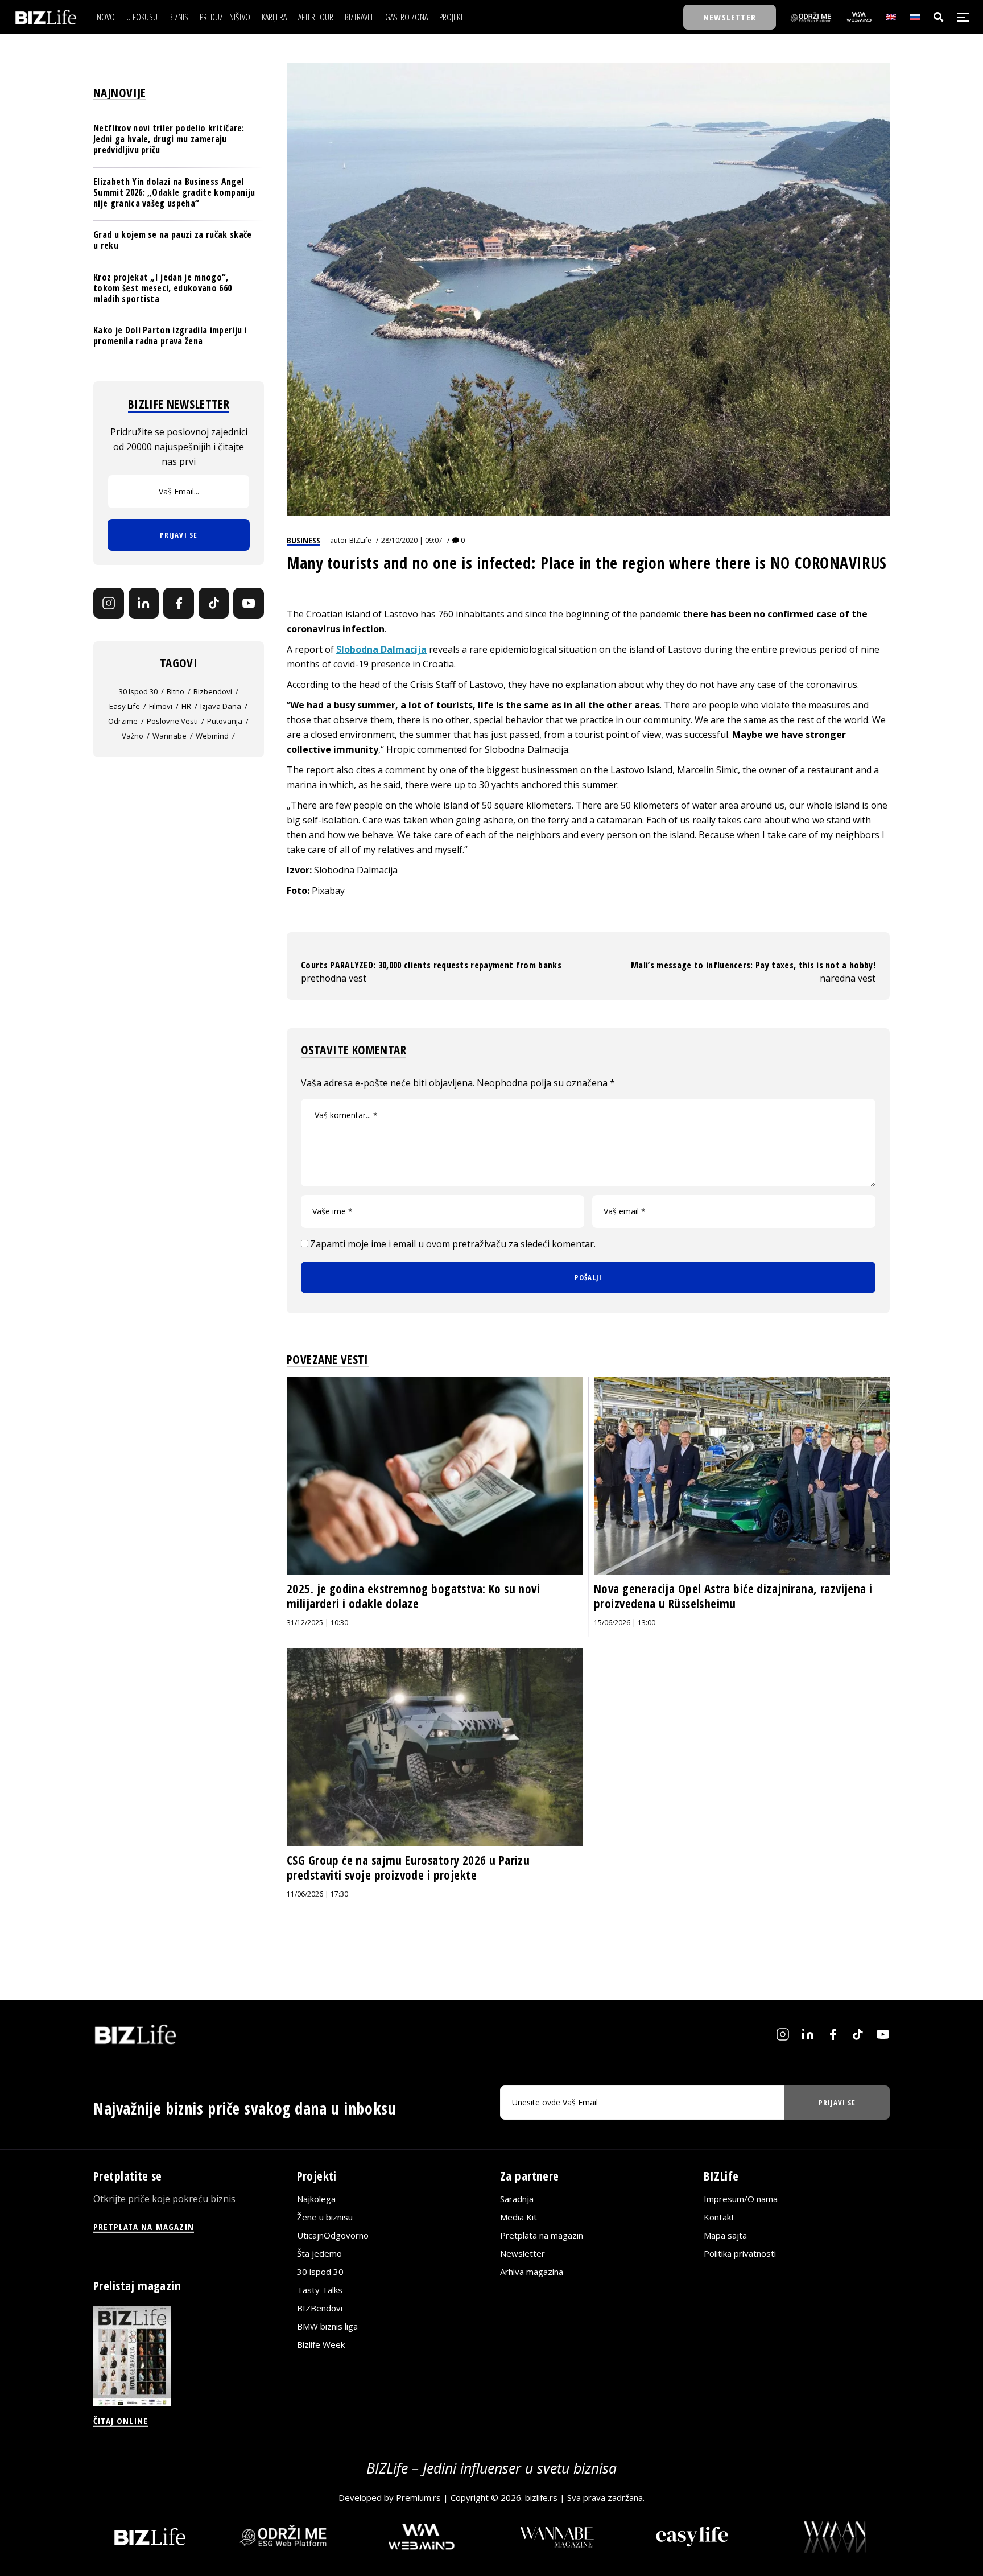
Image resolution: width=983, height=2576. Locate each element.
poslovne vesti (172, 721)
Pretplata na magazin (542, 2235)
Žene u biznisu (325, 2217)
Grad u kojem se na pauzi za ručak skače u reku (172, 240)
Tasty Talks (320, 2290)
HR (186, 706)
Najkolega (316, 2199)
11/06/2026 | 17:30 (317, 1894)
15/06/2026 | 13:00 (625, 1623)
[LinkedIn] (144, 603)
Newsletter (523, 2253)
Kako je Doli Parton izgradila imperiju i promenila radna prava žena (170, 335)
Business (303, 540)
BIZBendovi (320, 2308)
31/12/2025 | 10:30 (317, 1623)
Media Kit (519, 2217)
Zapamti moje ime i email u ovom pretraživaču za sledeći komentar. (453, 1244)
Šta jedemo (319, 2253)
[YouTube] (249, 603)
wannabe (170, 736)
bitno (175, 691)
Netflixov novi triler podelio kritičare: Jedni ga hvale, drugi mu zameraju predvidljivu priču (169, 139)
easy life (125, 706)
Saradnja (517, 2199)
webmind (212, 736)
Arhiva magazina (532, 2272)
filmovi (161, 706)
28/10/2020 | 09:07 (412, 540)
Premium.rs (418, 2497)
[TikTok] (214, 603)
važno (133, 736)
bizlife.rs (541, 2497)
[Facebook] (179, 603)
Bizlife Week (321, 2344)
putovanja (225, 721)
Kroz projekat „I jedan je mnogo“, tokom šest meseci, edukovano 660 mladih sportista (162, 288)
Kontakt (719, 2217)
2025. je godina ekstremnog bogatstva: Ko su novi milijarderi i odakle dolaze (413, 1596)
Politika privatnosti (740, 2253)
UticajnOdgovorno (333, 2235)
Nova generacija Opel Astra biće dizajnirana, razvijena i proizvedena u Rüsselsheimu (733, 1596)
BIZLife (360, 540)
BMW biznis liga (327, 2326)
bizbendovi (213, 691)
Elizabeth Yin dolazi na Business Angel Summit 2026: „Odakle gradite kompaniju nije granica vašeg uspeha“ (174, 192)
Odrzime (123, 721)
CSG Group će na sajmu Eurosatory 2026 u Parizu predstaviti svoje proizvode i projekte (408, 1868)
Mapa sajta (725, 2235)
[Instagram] (109, 603)
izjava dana (221, 706)
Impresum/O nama (741, 2199)
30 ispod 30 (138, 691)
